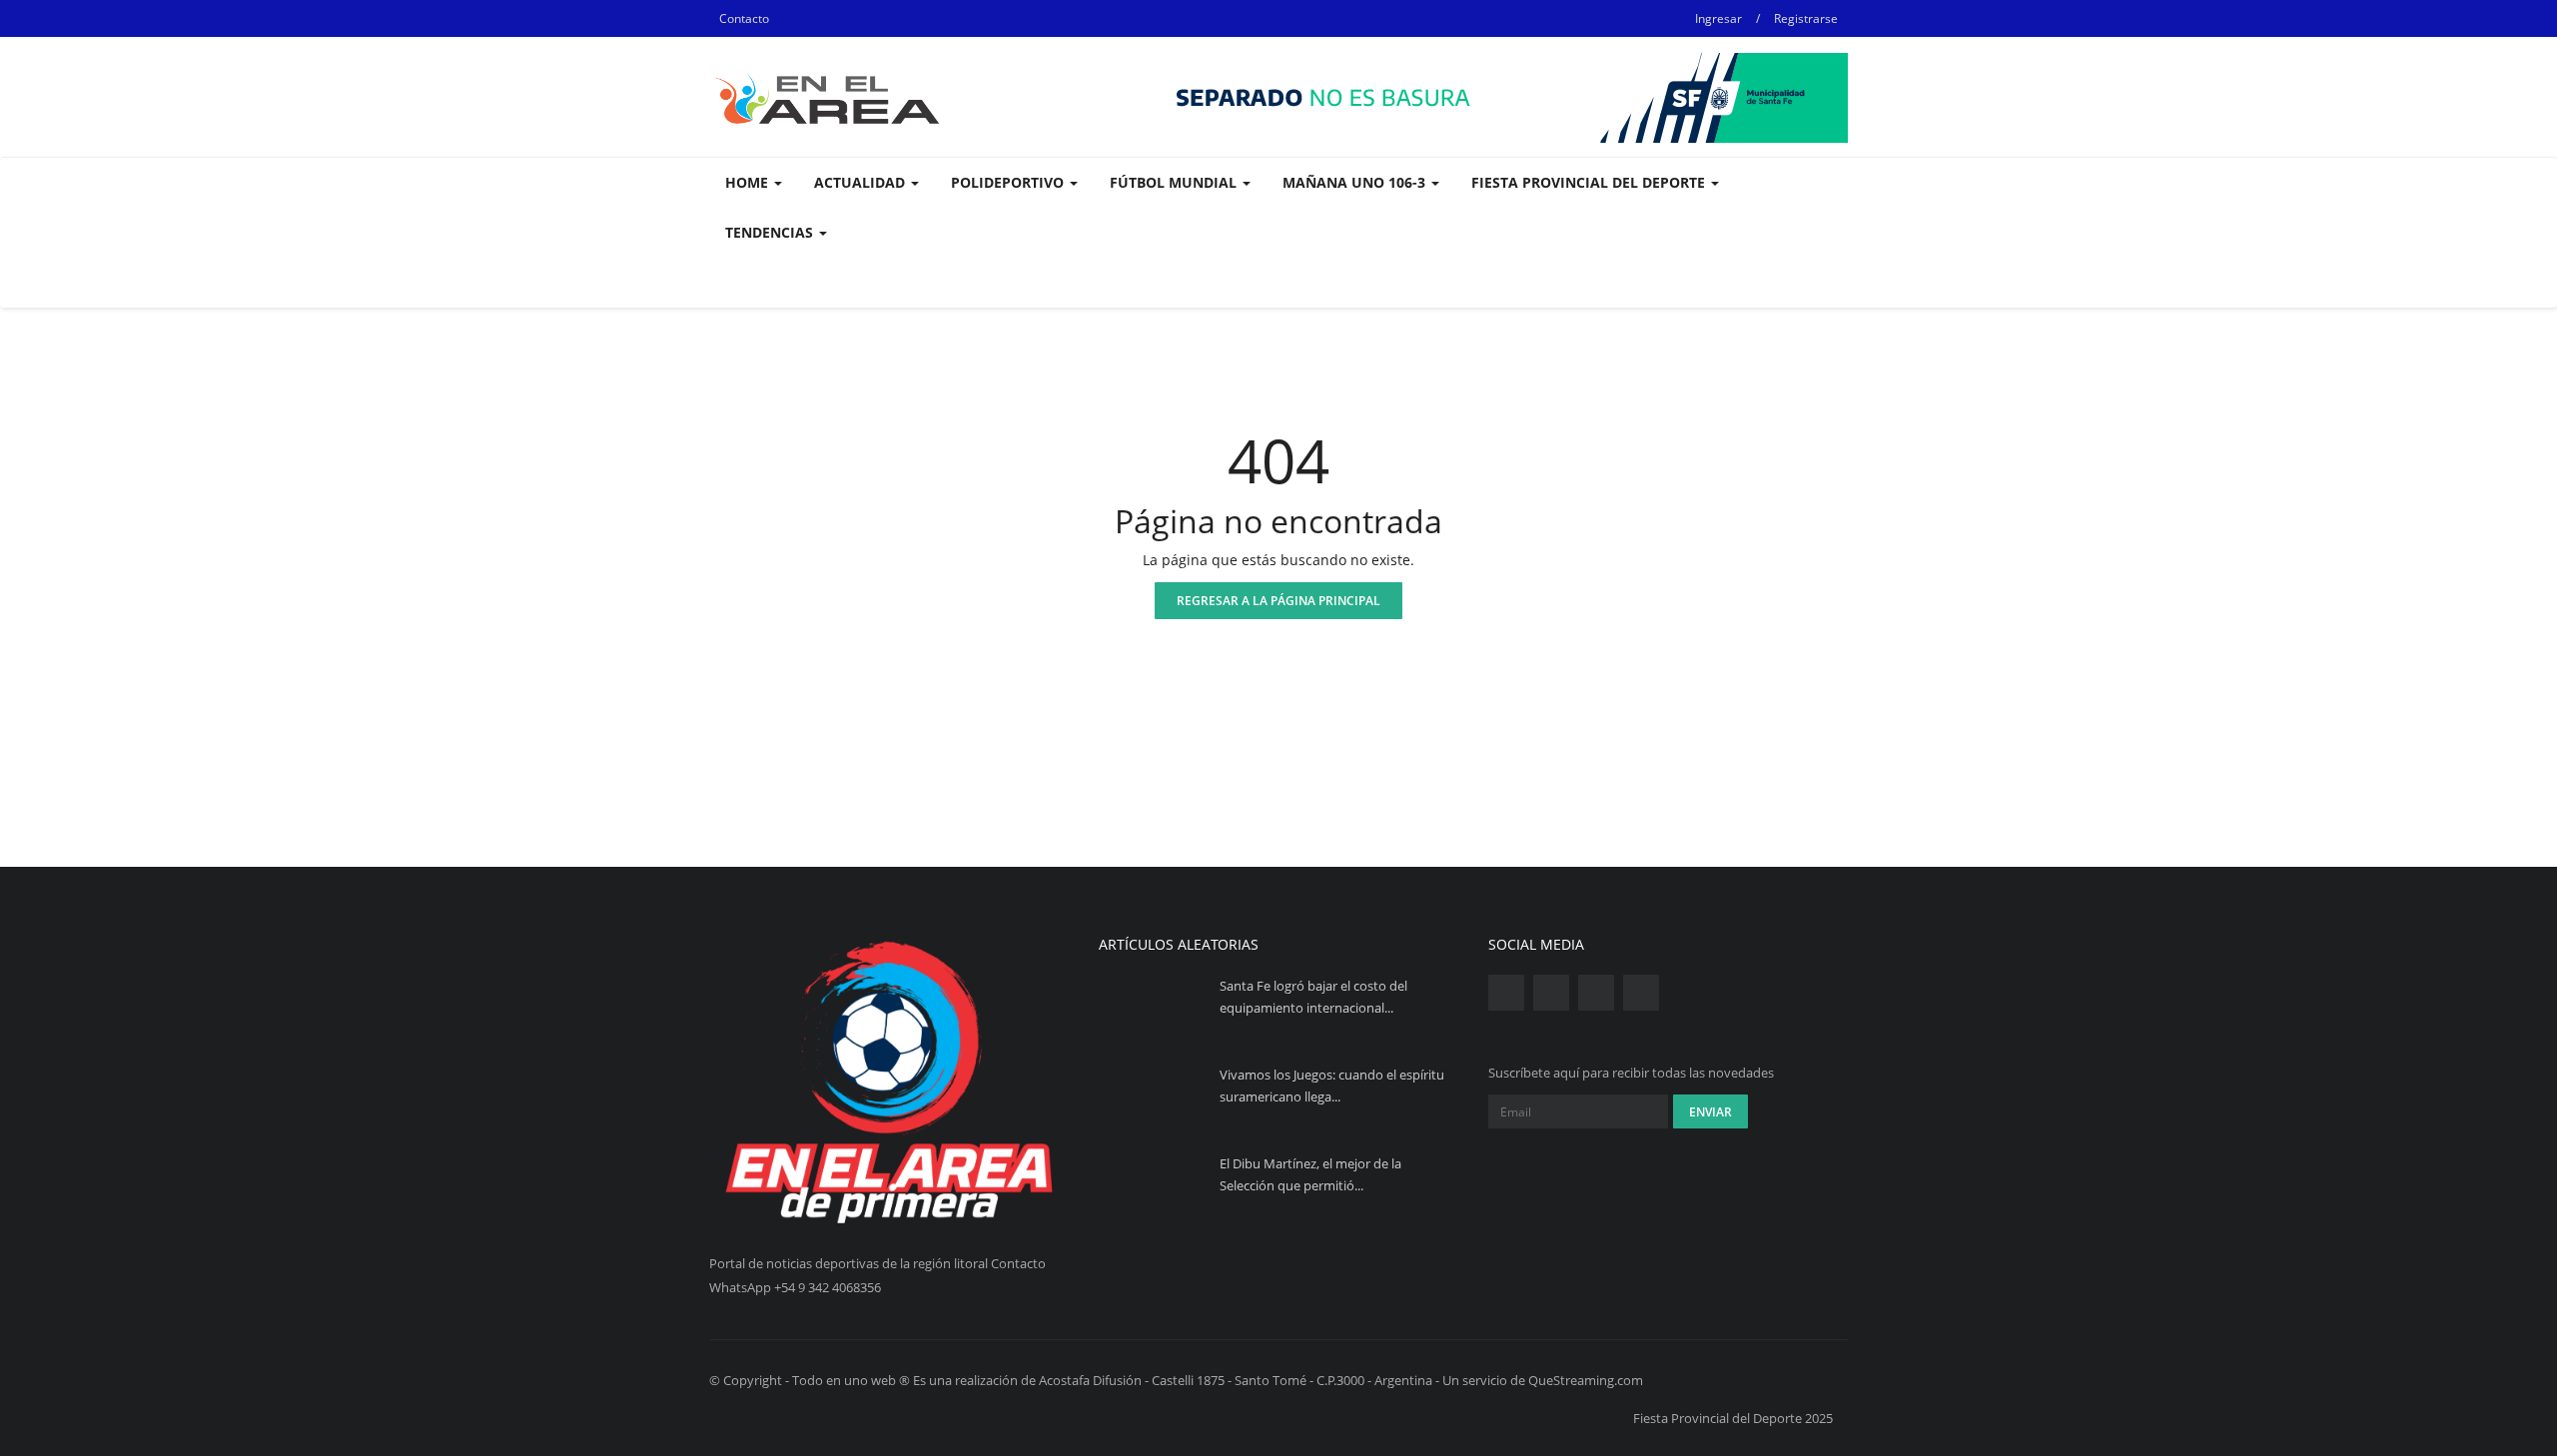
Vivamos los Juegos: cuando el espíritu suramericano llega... (1332, 1086)
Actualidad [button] (861, 182)
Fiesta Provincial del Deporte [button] (1590, 182)
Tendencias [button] (771, 232)
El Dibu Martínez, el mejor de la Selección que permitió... (1310, 1174)
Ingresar (1718, 18)
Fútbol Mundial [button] (1175, 182)
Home (749, 182)
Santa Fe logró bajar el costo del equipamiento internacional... (1313, 997)
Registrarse (1806, 18)
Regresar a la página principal (1278, 601)
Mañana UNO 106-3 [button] (1356, 182)
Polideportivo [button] (1009, 182)
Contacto (744, 18)
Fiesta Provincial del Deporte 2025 (1733, 1418)
